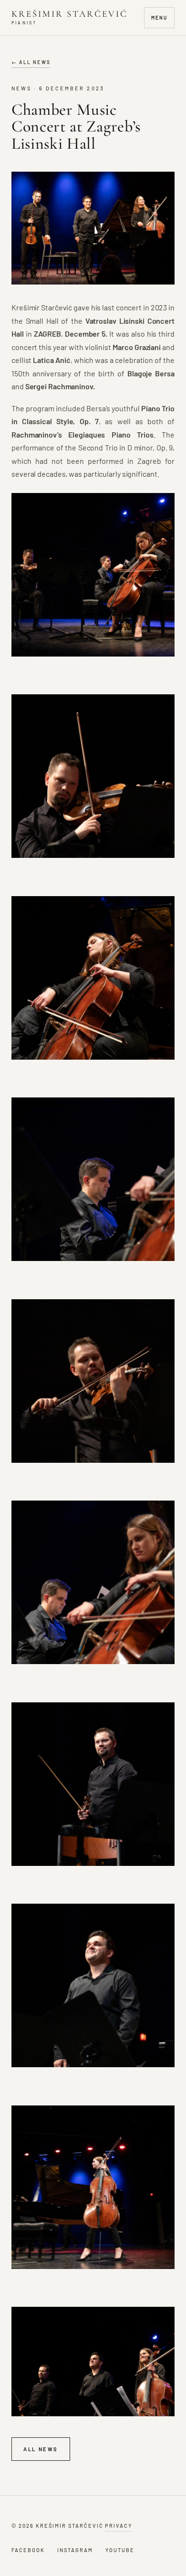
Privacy (119, 2526)
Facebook (28, 2550)
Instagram (75, 2550)
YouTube (120, 2550)
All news (41, 2449)
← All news (31, 62)
